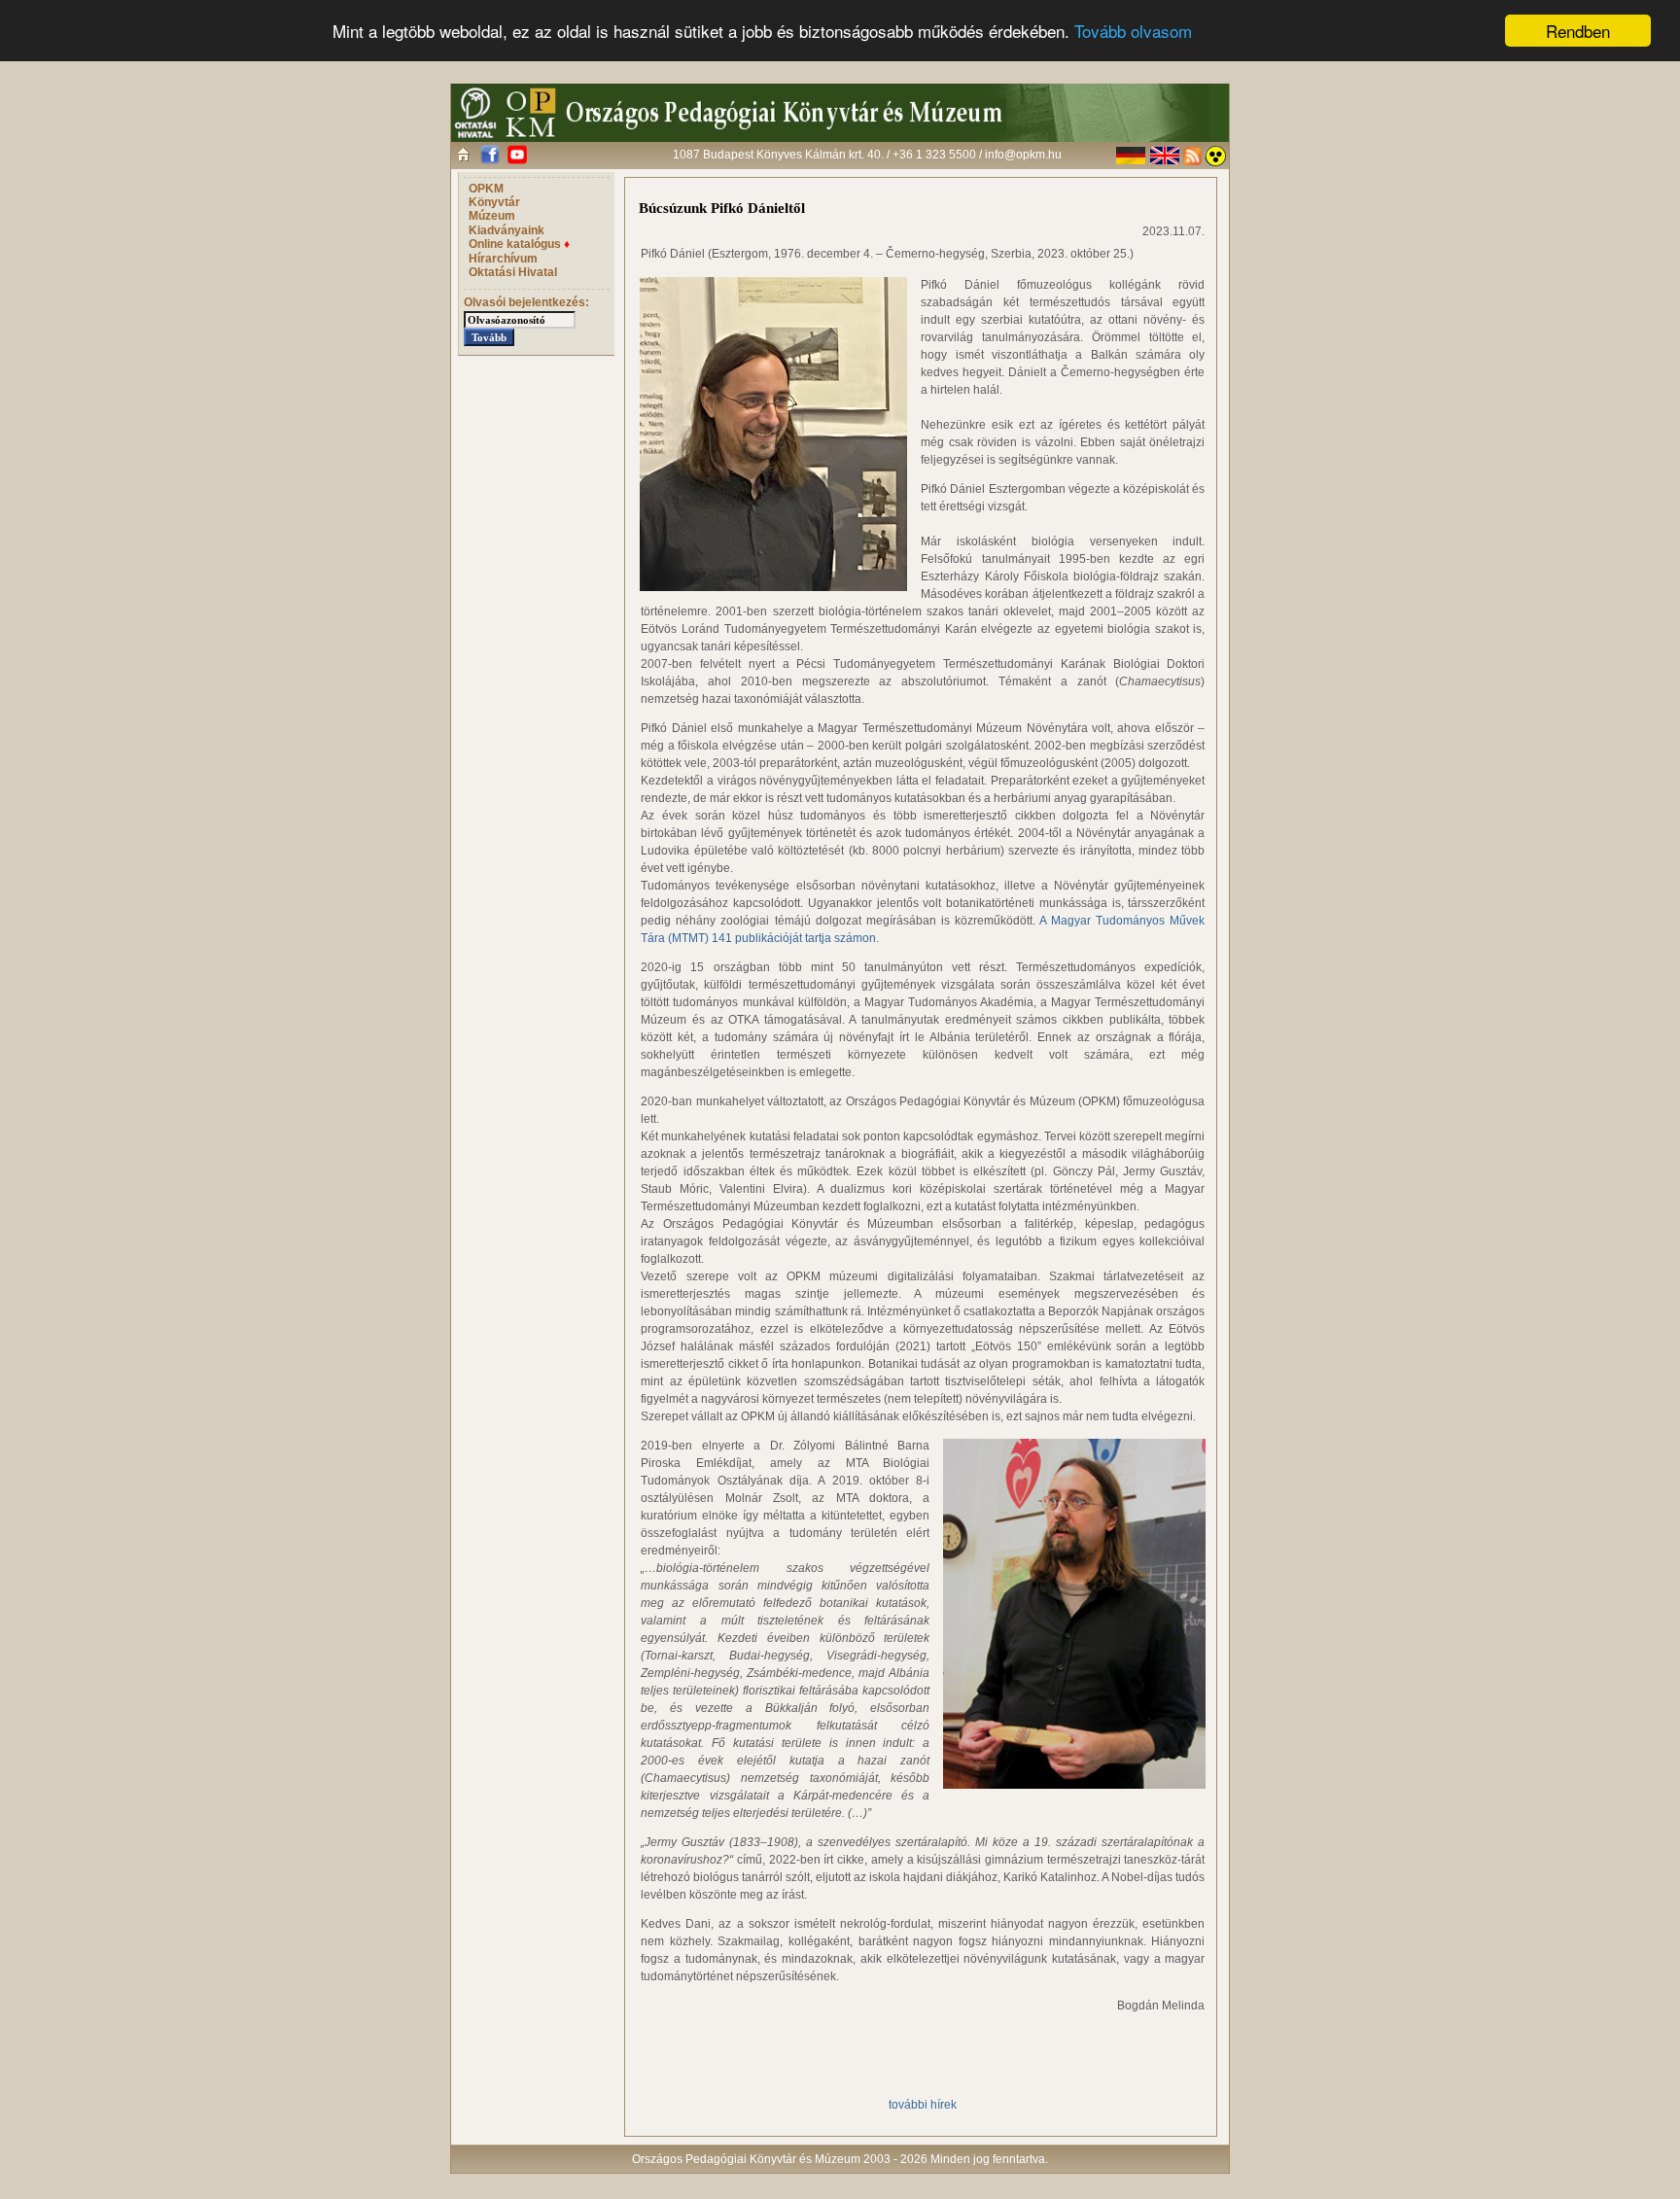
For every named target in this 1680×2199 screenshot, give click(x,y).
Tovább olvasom (1133, 32)
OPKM (486, 189)
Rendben (1578, 31)
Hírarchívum (503, 259)
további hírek (923, 2105)
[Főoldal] (463, 154)
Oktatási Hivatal (513, 272)
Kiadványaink (507, 230)
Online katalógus (519, 244)
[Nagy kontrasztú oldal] (1215, 156)
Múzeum (492, 216)
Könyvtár (494, 202)
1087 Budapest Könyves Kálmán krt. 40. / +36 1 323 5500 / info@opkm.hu (867, 155)
